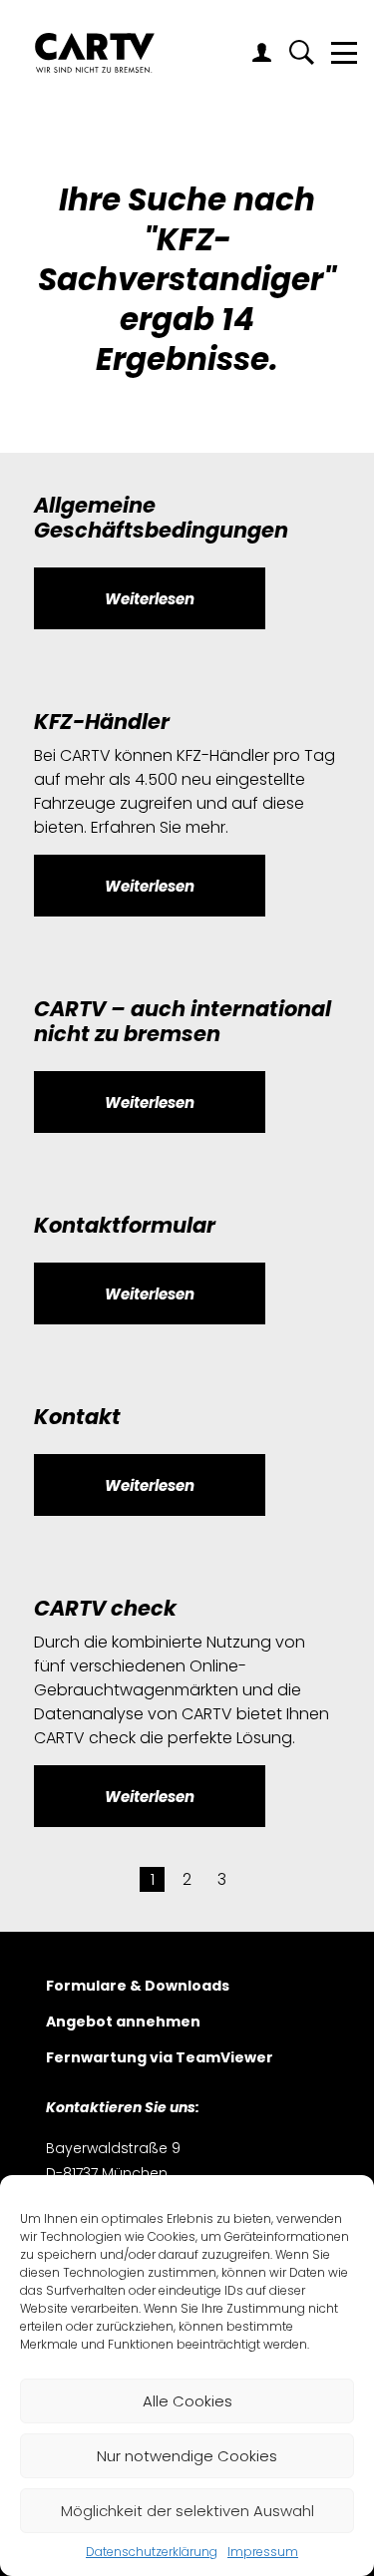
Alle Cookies (187, 2401)
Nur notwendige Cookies (187, 2456)
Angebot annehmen (123, 2023)
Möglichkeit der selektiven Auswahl (187, 2511)
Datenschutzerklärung (152, 2552)
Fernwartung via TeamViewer (160, 2059)
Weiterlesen (150, 599)
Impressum (263, 2552)
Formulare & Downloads (138, 1987)
